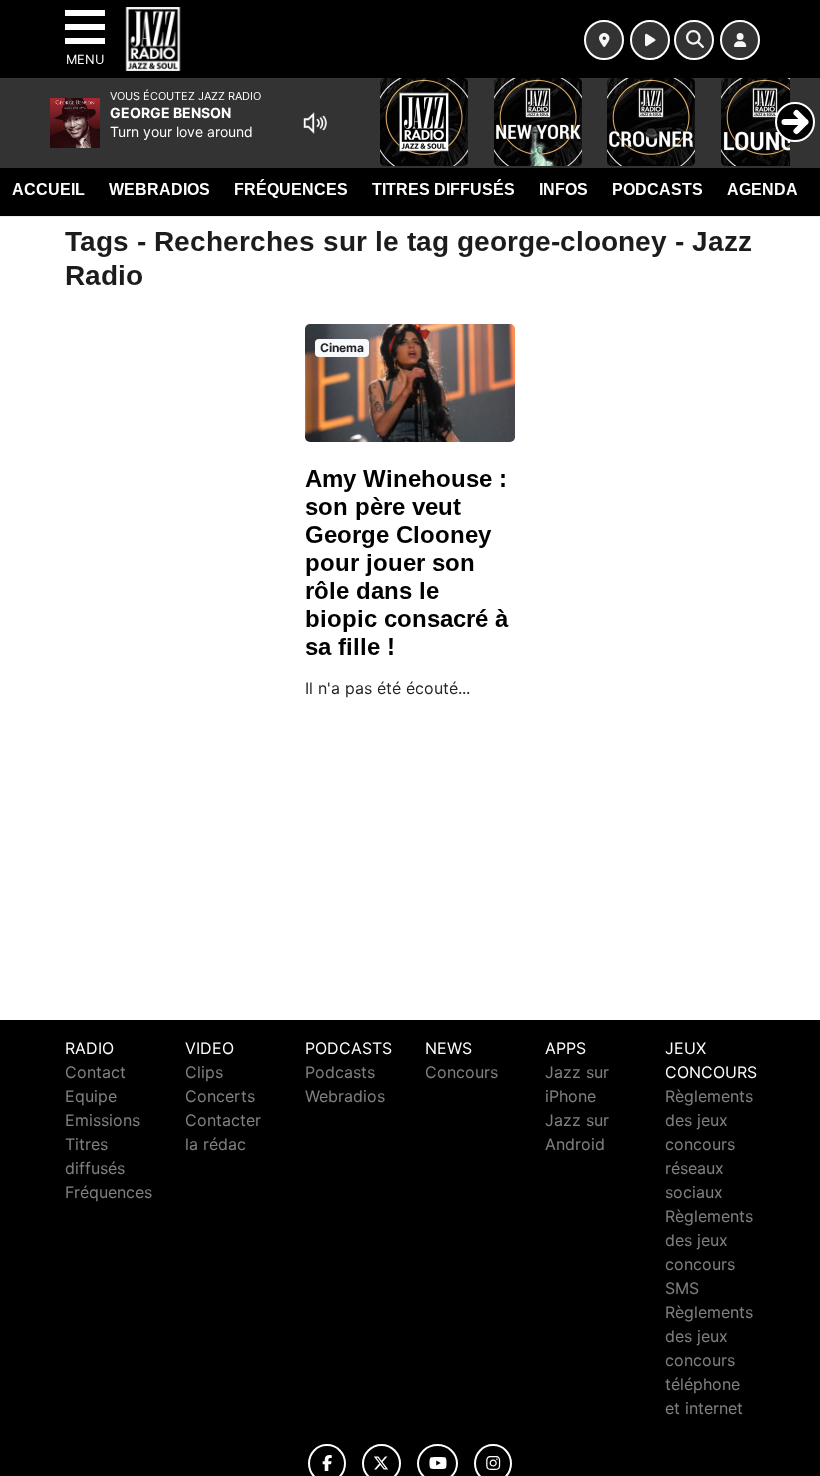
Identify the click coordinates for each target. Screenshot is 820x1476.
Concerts (220, 1096)
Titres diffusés (443, 189)
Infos (563, 189)
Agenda (762, 189)
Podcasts (657, 189)
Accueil (48, 189)
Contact (95, 1072)
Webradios (159, 189)
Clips (204, 1072)
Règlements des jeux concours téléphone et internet (709, 1360)
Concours (461, 1072)
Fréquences (291, 189)
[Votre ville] (604, 40)
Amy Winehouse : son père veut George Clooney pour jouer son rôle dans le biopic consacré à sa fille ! (406, 562)
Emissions (102, 1120)
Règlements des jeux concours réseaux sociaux (709, 1144)
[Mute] (315, 123)
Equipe (91, 1096)
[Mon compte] (740, 40)
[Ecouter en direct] (650, 40)
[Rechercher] (694, 40)
